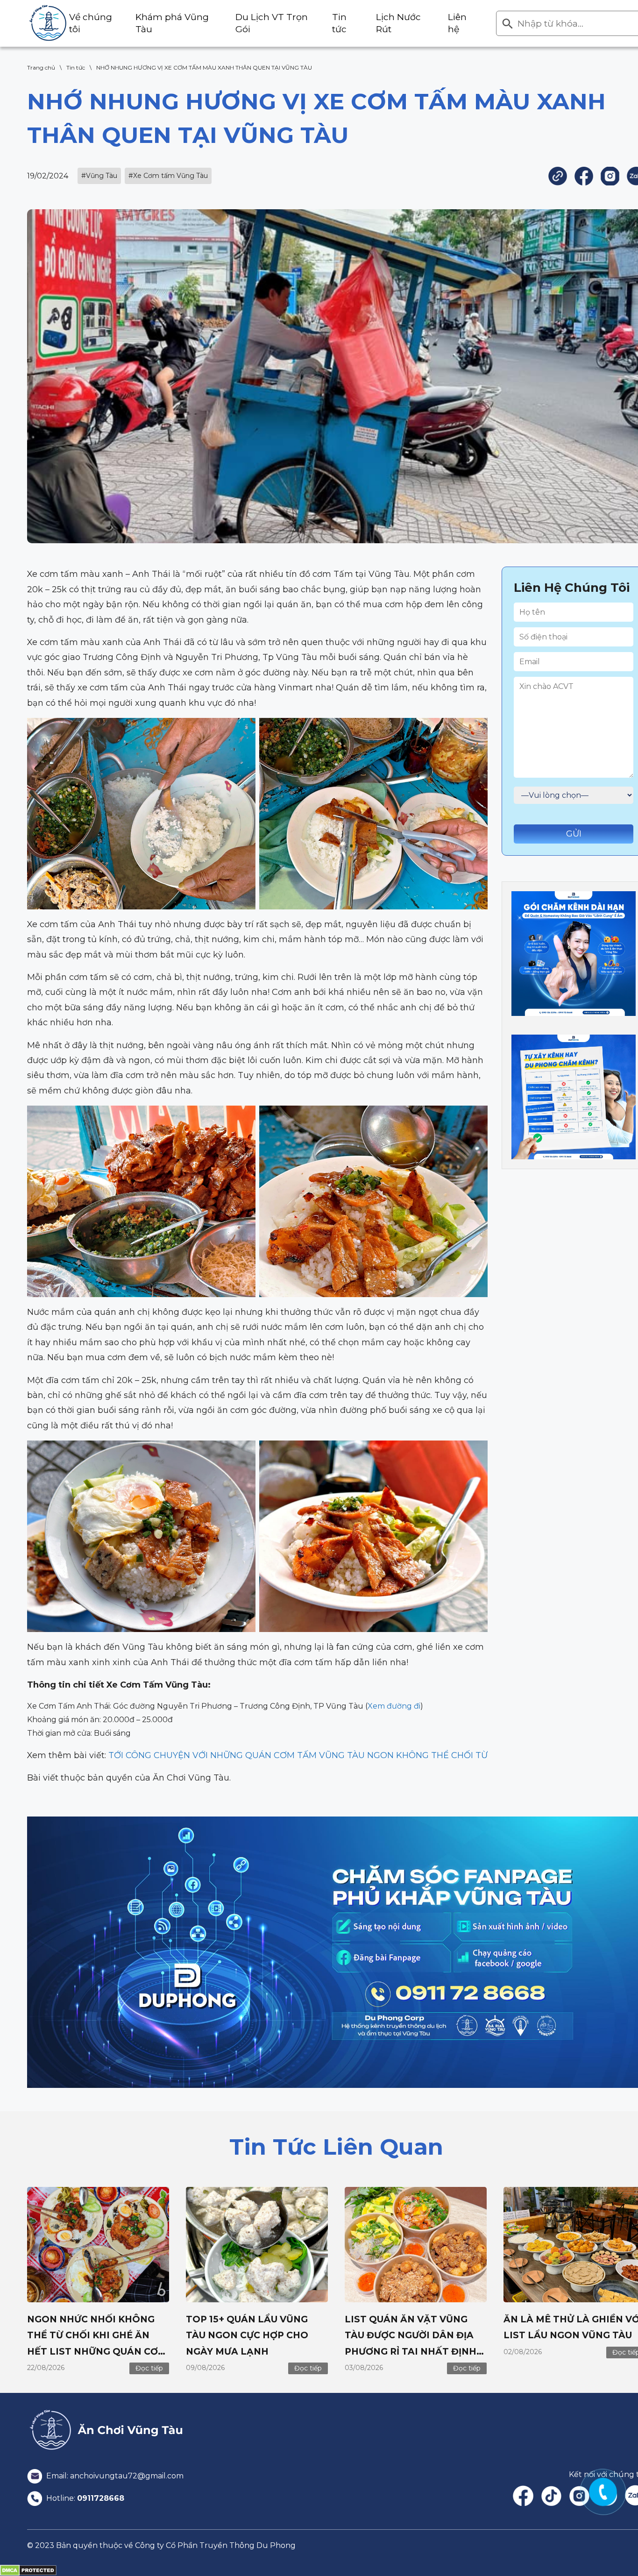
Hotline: (84, 2498)
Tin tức (76, 67)
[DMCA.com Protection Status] (28, 2570)
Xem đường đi (394, 1706)
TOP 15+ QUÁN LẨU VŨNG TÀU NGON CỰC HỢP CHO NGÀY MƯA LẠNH (247, 2335)
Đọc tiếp (149, 2368)
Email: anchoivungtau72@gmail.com (114, 2476)
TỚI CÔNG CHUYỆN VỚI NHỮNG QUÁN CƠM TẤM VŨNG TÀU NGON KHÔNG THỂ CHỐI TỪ (298, 1755)
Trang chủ (41, 67)
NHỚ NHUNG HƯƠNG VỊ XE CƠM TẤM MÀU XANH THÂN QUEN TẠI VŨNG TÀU (204, 67)
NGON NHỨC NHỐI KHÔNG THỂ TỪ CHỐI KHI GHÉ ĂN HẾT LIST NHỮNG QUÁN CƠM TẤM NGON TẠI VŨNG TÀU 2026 (97, 2351)
